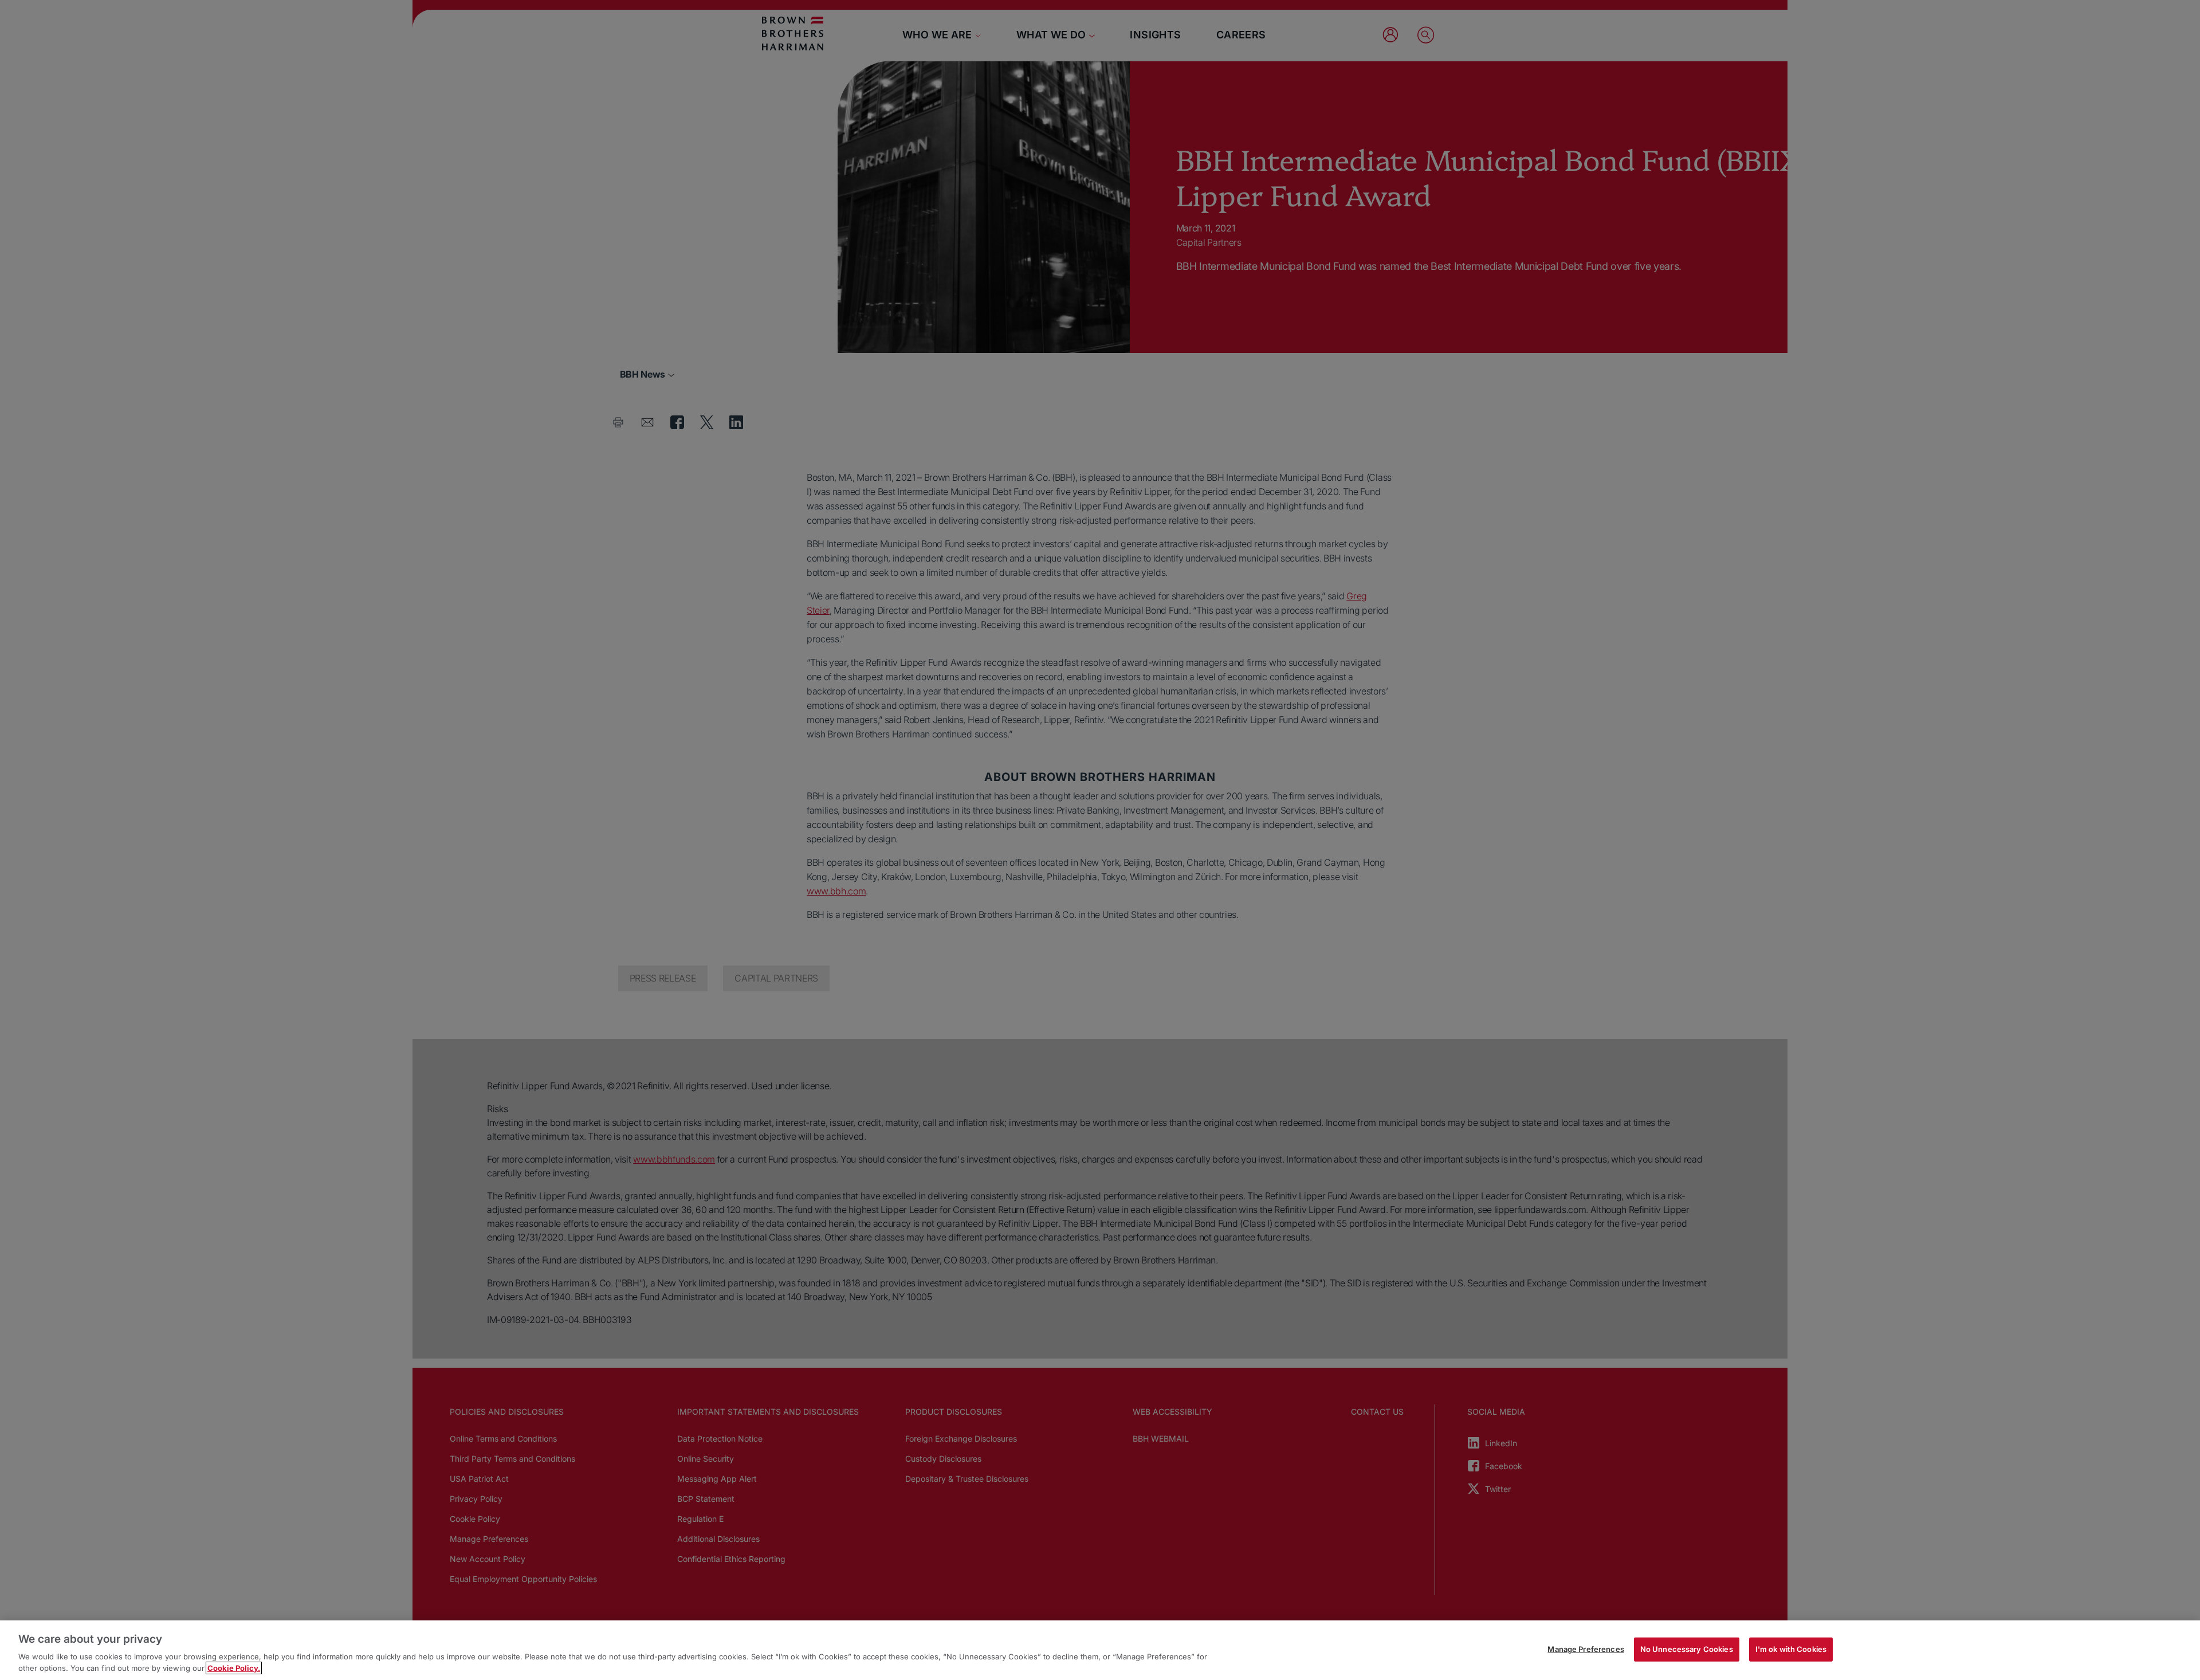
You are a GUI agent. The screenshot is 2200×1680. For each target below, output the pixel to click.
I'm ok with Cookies (1791, 1649)
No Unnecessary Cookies (1687, 1649)
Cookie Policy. (234, 1668)
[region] (1100, 1650)
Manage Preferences (1586, 1649)
